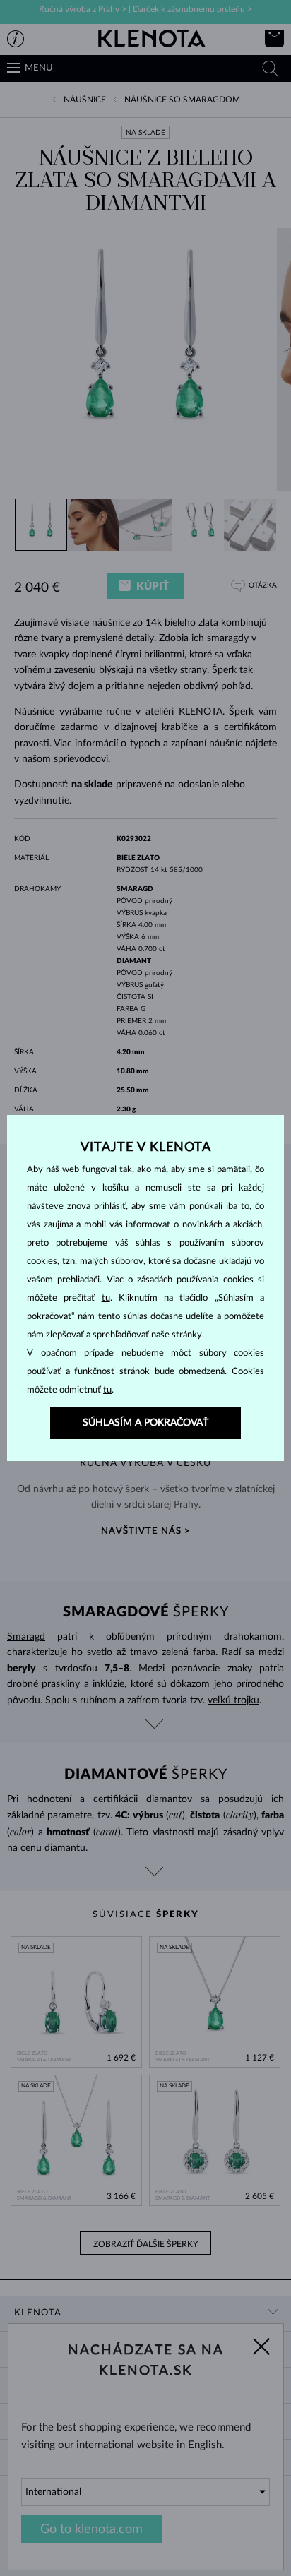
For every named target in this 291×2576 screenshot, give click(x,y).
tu (106, 1298)
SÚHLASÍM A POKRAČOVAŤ (145, 1423)
